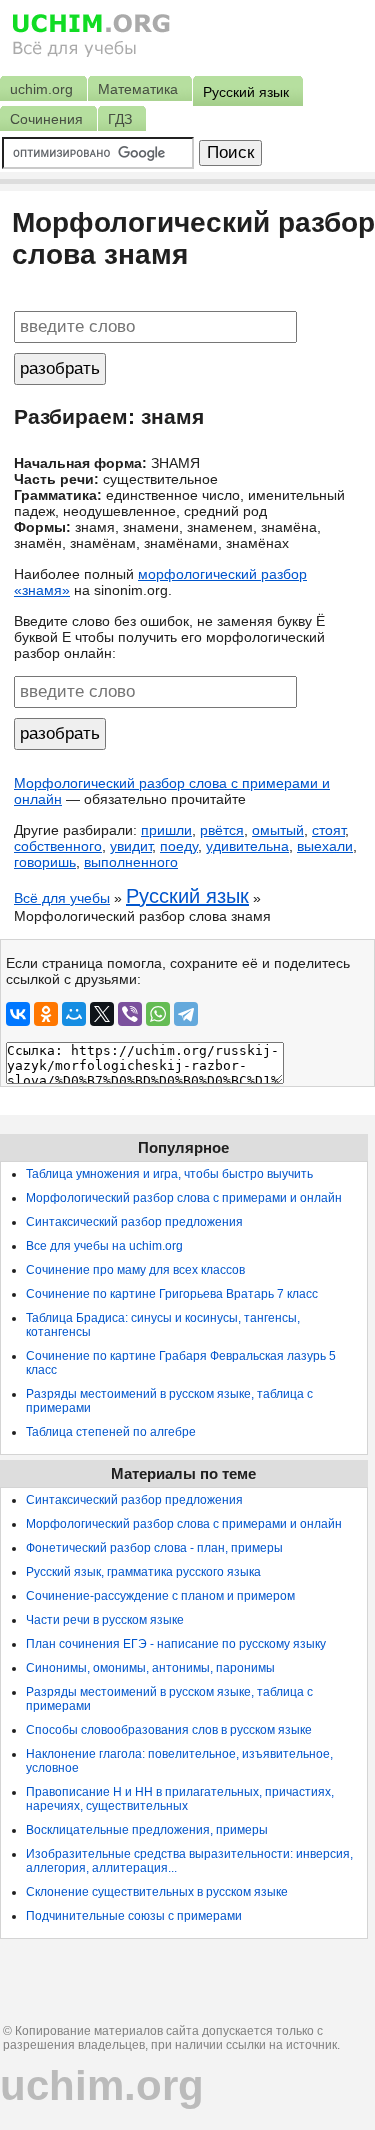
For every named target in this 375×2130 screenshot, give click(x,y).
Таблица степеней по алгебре (111, 1432)
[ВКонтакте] (18, 1014)
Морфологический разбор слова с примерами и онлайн (184, 1198)
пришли (166, 830)
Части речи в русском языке (105, 1620)
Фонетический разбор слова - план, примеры (154, 1548)
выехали (325, 846)
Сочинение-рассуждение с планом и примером (160, 1596)
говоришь (45, 862)
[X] (102, 1014)
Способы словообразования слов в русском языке (169, 1730)
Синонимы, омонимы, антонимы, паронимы (150, 1668)
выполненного (131, 862)
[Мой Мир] (74, 1014)
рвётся (222, 830)
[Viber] (130, 1014)
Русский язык (187, 896)
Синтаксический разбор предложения (134, 1222)
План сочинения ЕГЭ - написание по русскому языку (176, 1644)
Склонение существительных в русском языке (157, 1892)
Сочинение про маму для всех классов (135, 1270)
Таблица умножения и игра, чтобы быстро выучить (169, 1174)
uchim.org (102, 2085)
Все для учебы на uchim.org (104, 1246)
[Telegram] (186, 1014)
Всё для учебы (62, 898)
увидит (131, 846)
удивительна (247, 846)
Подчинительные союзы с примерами (134, 1916)
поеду (179, 846)
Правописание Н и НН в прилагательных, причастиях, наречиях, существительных (180, 1799)
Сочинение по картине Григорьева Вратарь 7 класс (172, 1294)
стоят (328, 830)
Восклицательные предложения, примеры (147, 1830)
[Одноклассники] (46, 1014)
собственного (58, 846)
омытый (278, 830)
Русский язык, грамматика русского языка (143, 1572)
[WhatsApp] (158, 1014)
